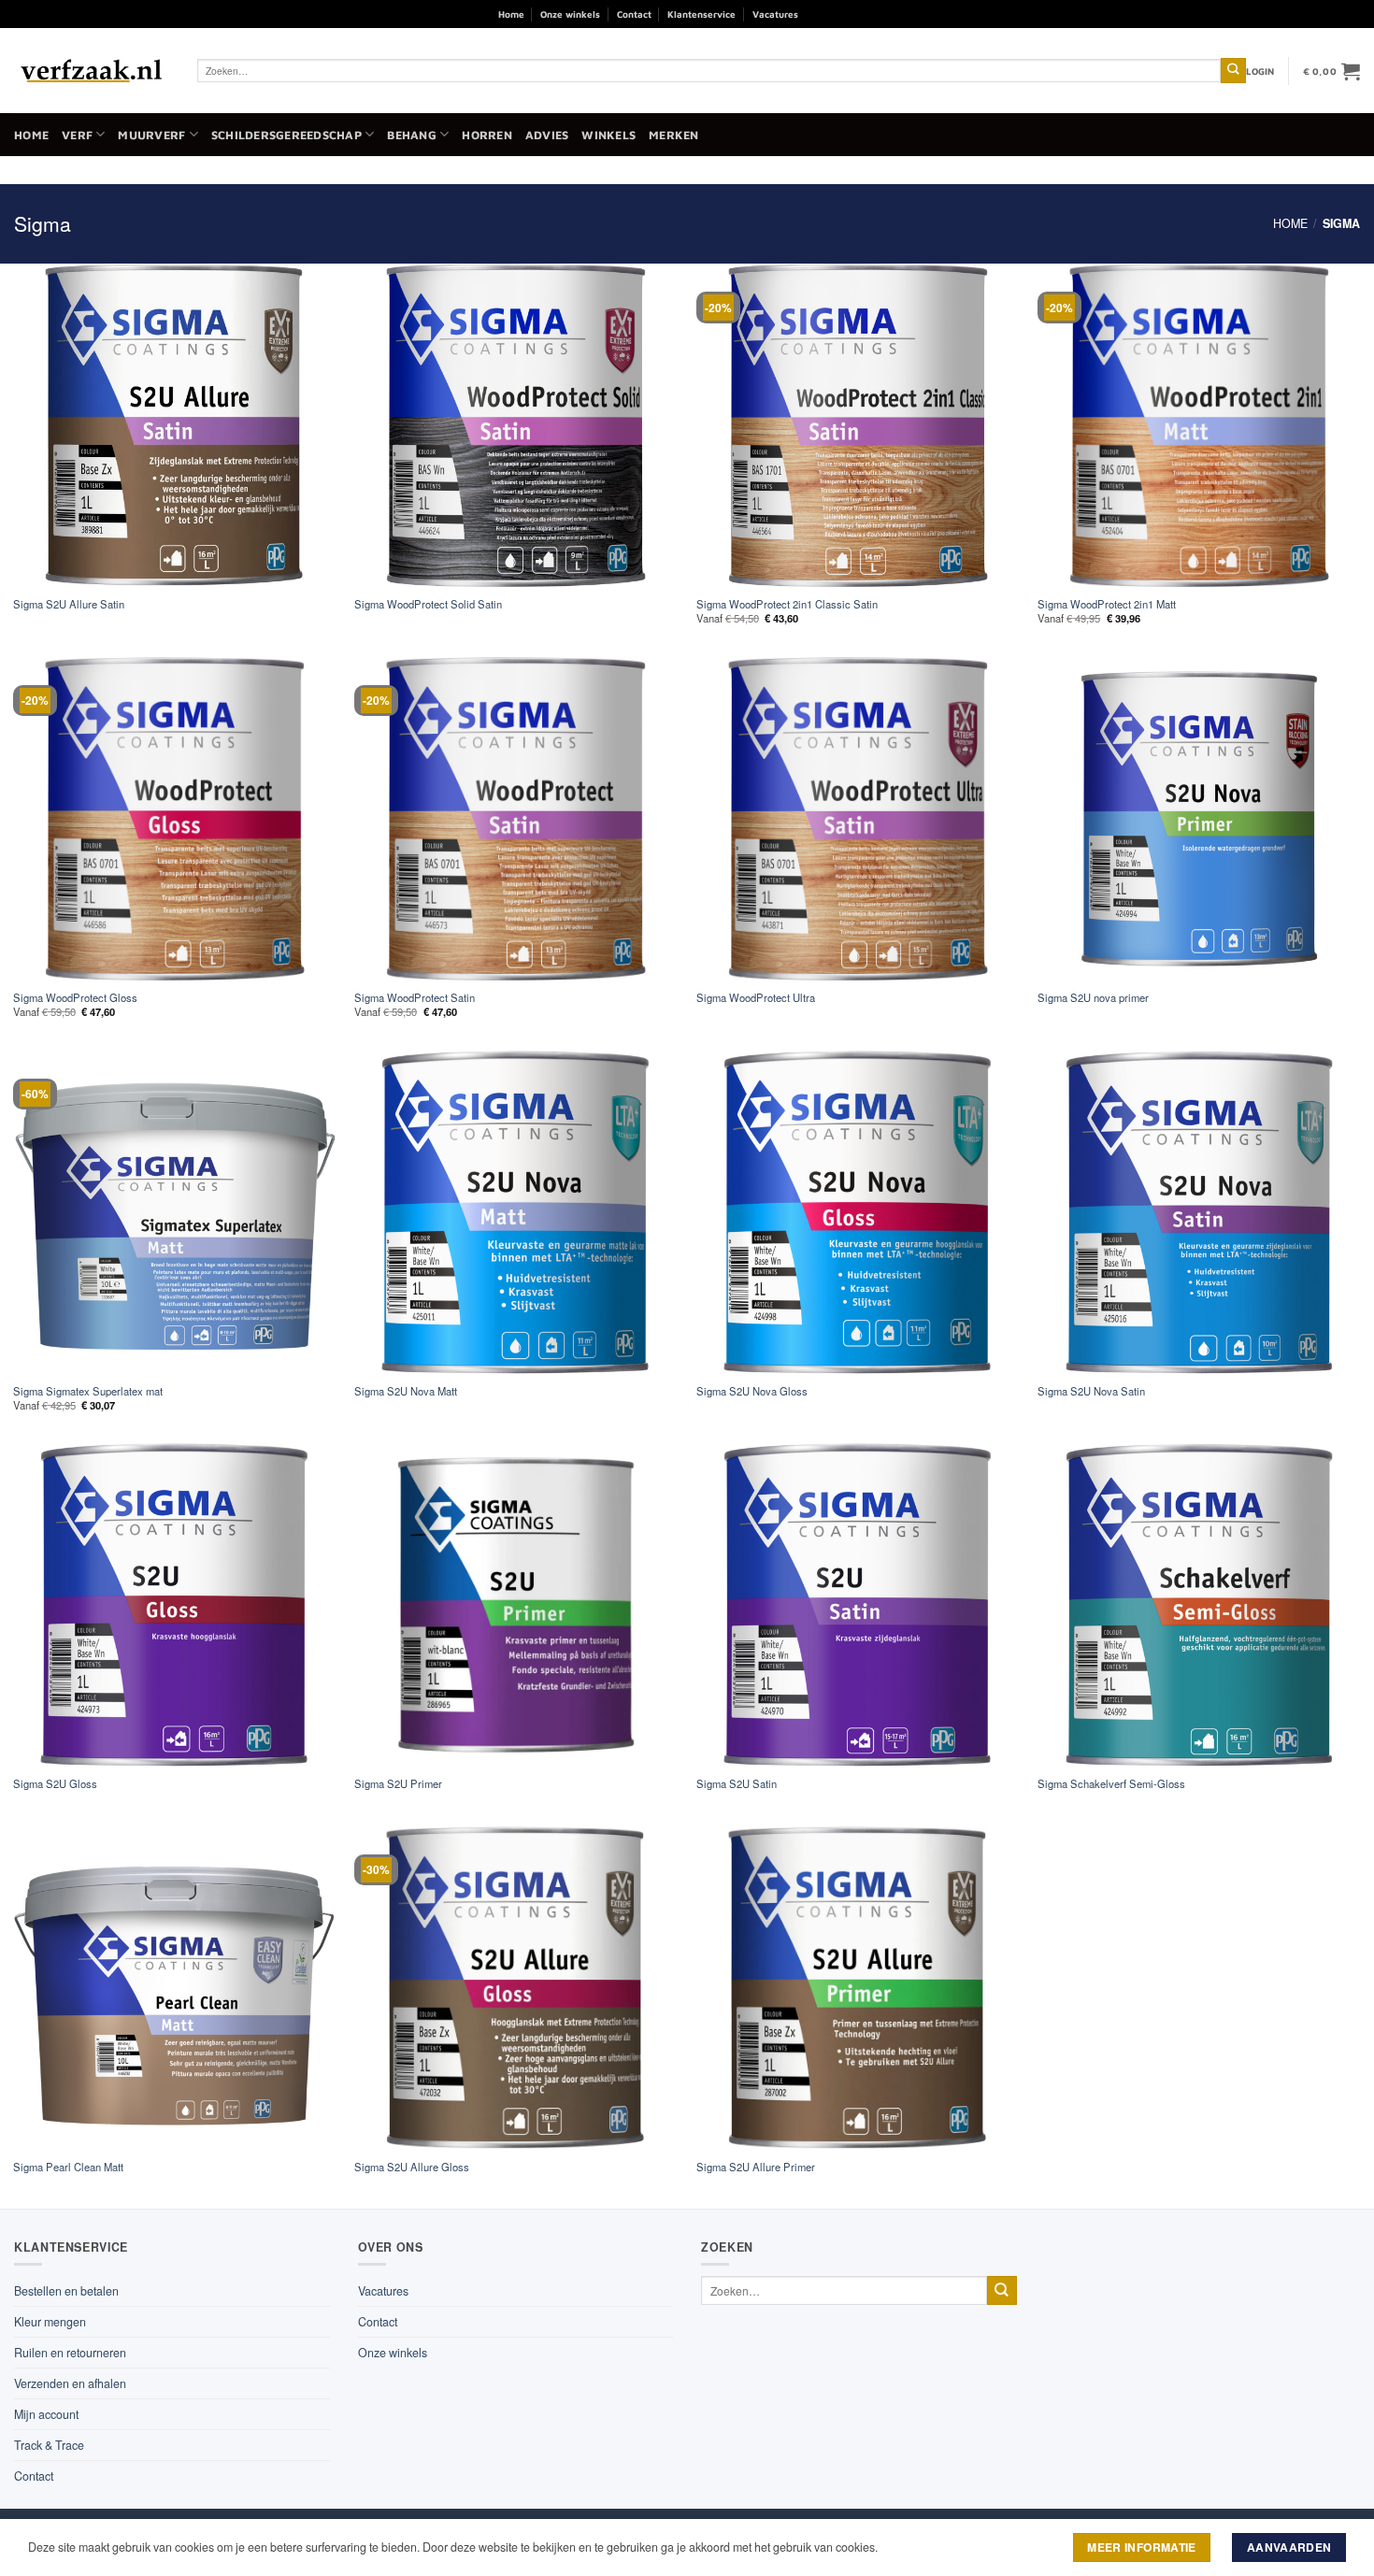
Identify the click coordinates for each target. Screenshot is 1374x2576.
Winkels (608, 135)
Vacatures (775, 14)
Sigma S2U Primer (398, 1784)
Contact (634, 14)
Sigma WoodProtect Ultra (756, 998)
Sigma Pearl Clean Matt (68, 2167)
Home (511, 14)
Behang (412, 135)
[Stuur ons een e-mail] (864, 14)
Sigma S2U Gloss (55, 1784)
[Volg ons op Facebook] (818, 14)
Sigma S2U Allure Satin (69, 604)
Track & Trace (49, 2445)
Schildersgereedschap (286, 135)
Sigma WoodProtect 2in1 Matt (1107, 604)
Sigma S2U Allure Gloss (412, 2167)
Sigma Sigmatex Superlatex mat (88, 1391)
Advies (547, 135)
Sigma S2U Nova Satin (1091, 1391)
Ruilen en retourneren (70, 2353)
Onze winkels (570, 14)
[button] (1260, 71)
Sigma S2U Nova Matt (406, 1391)
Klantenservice (701, 14)
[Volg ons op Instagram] (842, 14)
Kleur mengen (50, 2322)
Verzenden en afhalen (70, 2383)
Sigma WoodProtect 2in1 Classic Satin (787, 604)
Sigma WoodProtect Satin (415, 998)
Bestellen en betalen (66, 2291)
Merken (674, 135)
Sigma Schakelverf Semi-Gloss (1111, 1784)
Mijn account (46, 2414)
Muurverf (151, 135)
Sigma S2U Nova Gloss (752, 1391)
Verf (77, 135)
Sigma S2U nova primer (1093, 998)
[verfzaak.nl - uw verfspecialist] (92, 71)
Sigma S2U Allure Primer (756, 2167)
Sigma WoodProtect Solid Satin (428, 604)
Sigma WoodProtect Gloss (75, 998)
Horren (487, 135)
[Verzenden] (1233, 71)
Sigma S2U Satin (737, 1784)
